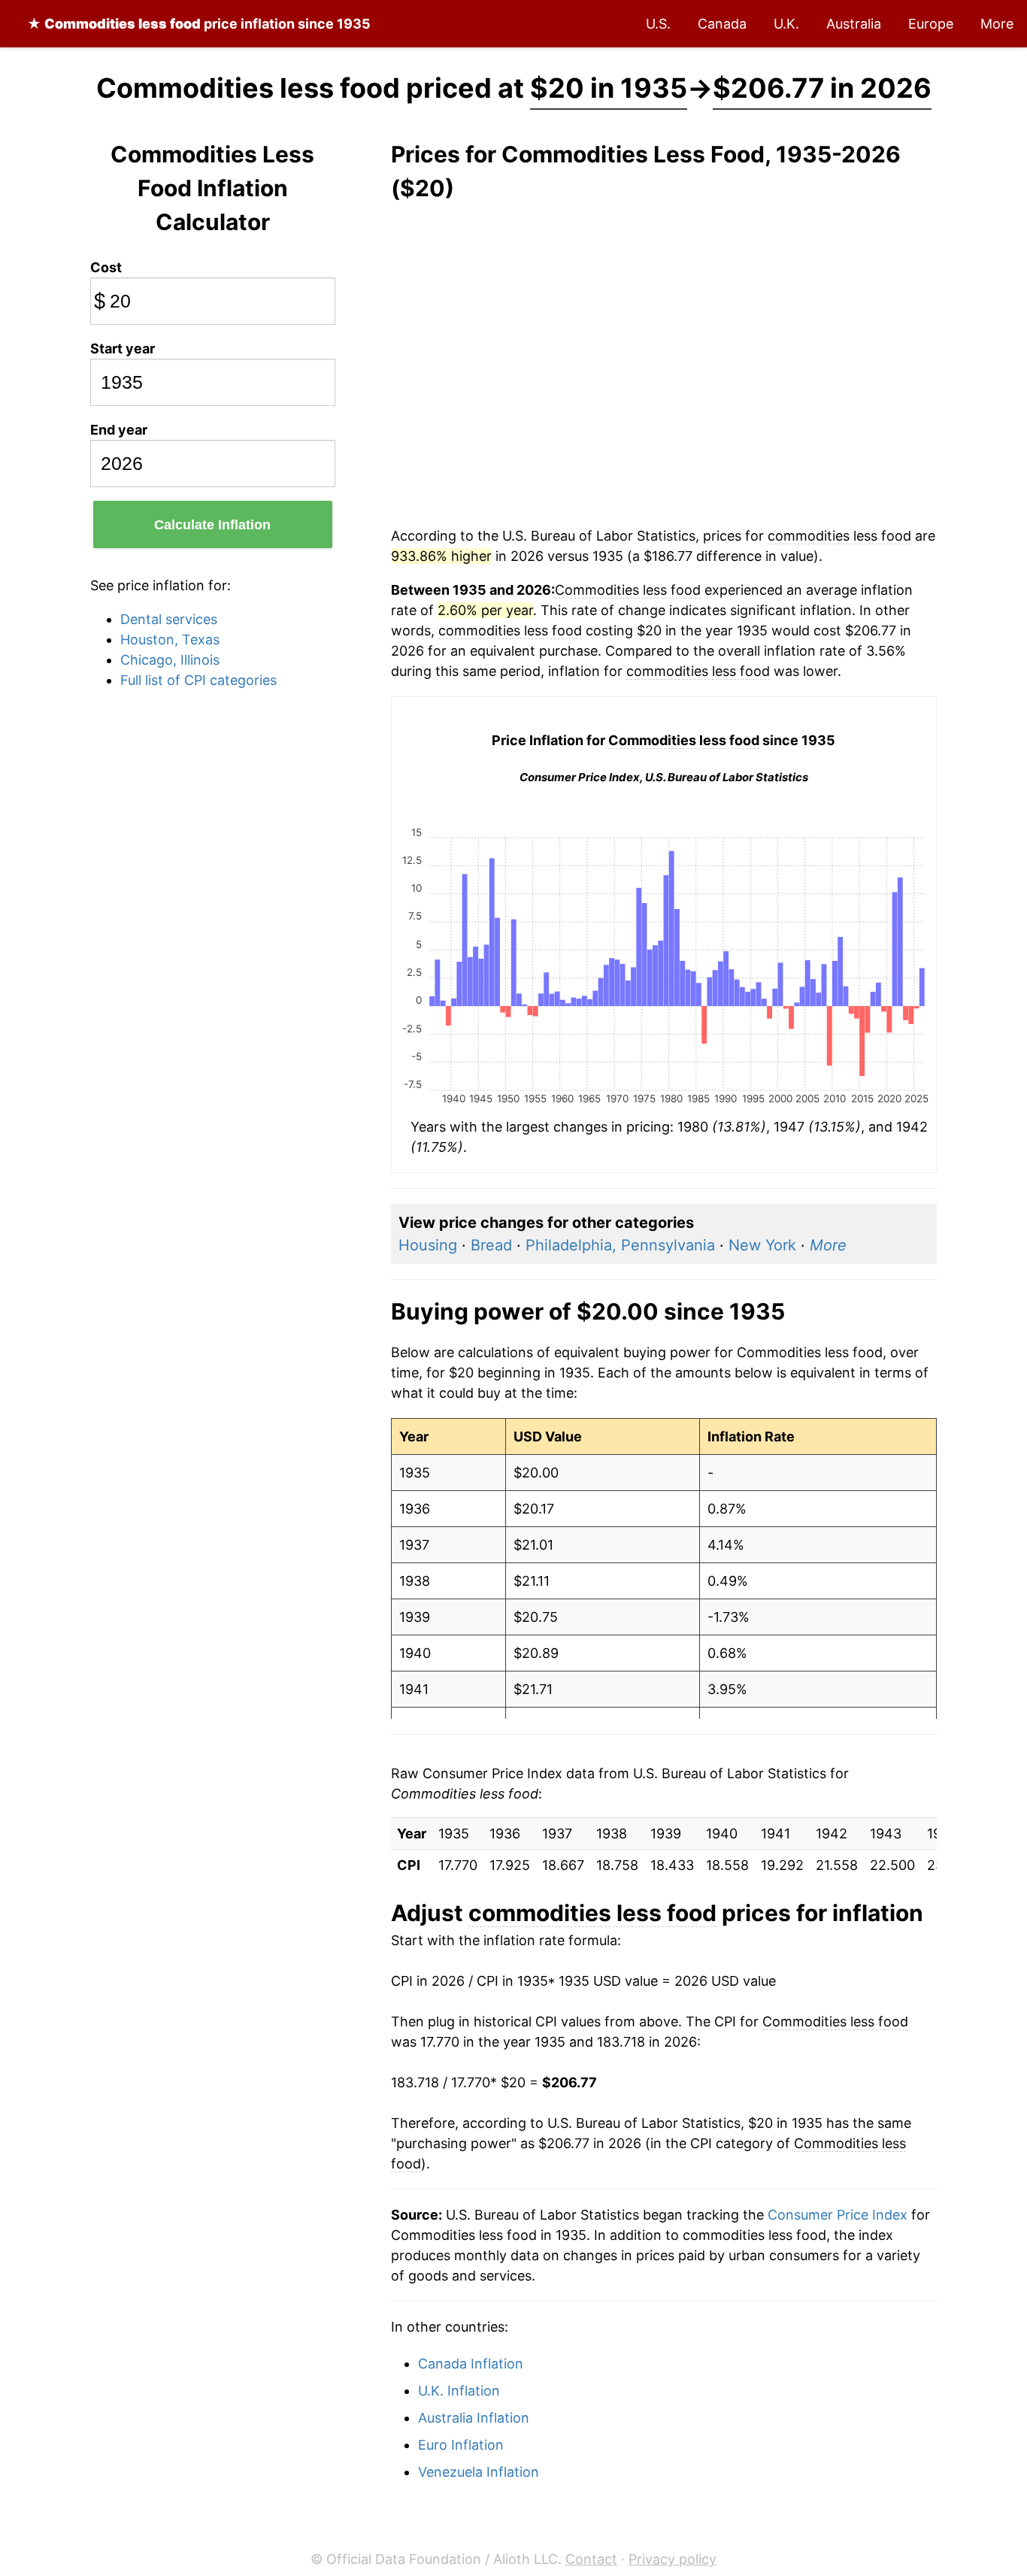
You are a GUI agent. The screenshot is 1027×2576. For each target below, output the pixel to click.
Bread (491, 1245)
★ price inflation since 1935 (199, 24)
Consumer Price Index (838, 2215)
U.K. (786, 24)
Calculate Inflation (212, 525)
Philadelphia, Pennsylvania (620, 1245)
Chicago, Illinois (170, 660)
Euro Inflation (461, 2445)
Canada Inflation (471, 2364)
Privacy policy (673, 2559)
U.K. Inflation (459, 2391)
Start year (123, 349)
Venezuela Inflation (479, 2472)
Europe (931, 24)
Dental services (169, 619)
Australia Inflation (474, 2418)
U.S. (658, 24)
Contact (591, 2559)
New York (762, 1245)
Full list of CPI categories (198, 680)
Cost (106, 267)
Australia (854, 24)
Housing (428, 1245)
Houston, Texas (170, 639)
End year (119, 430)
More (997, 24)
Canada (722, 24)
